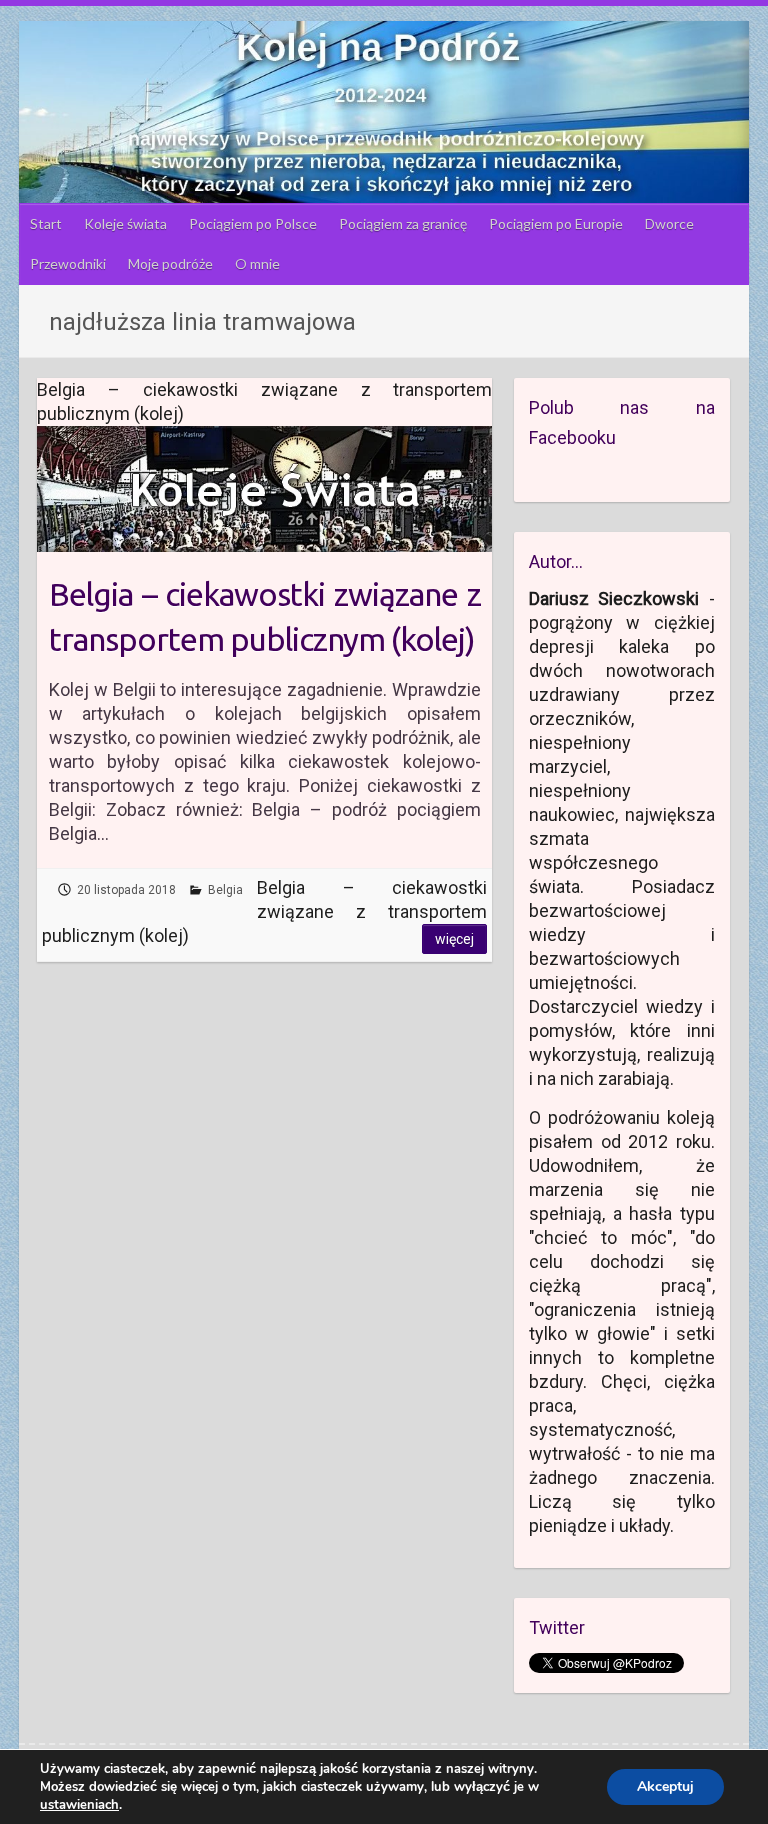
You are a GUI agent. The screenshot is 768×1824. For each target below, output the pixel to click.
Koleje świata (125, 223)
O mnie (257, 263)
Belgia (225, 890)
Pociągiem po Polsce (253, 223)
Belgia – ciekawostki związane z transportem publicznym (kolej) (265, 616)
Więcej (454, 939)
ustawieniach (79, 1805)
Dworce (669, 223)
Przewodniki (68, 263)
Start (46, 223)
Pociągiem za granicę (403, 223)
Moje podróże (170, 263)
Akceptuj (665, 1786)
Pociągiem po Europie (556, 223)
